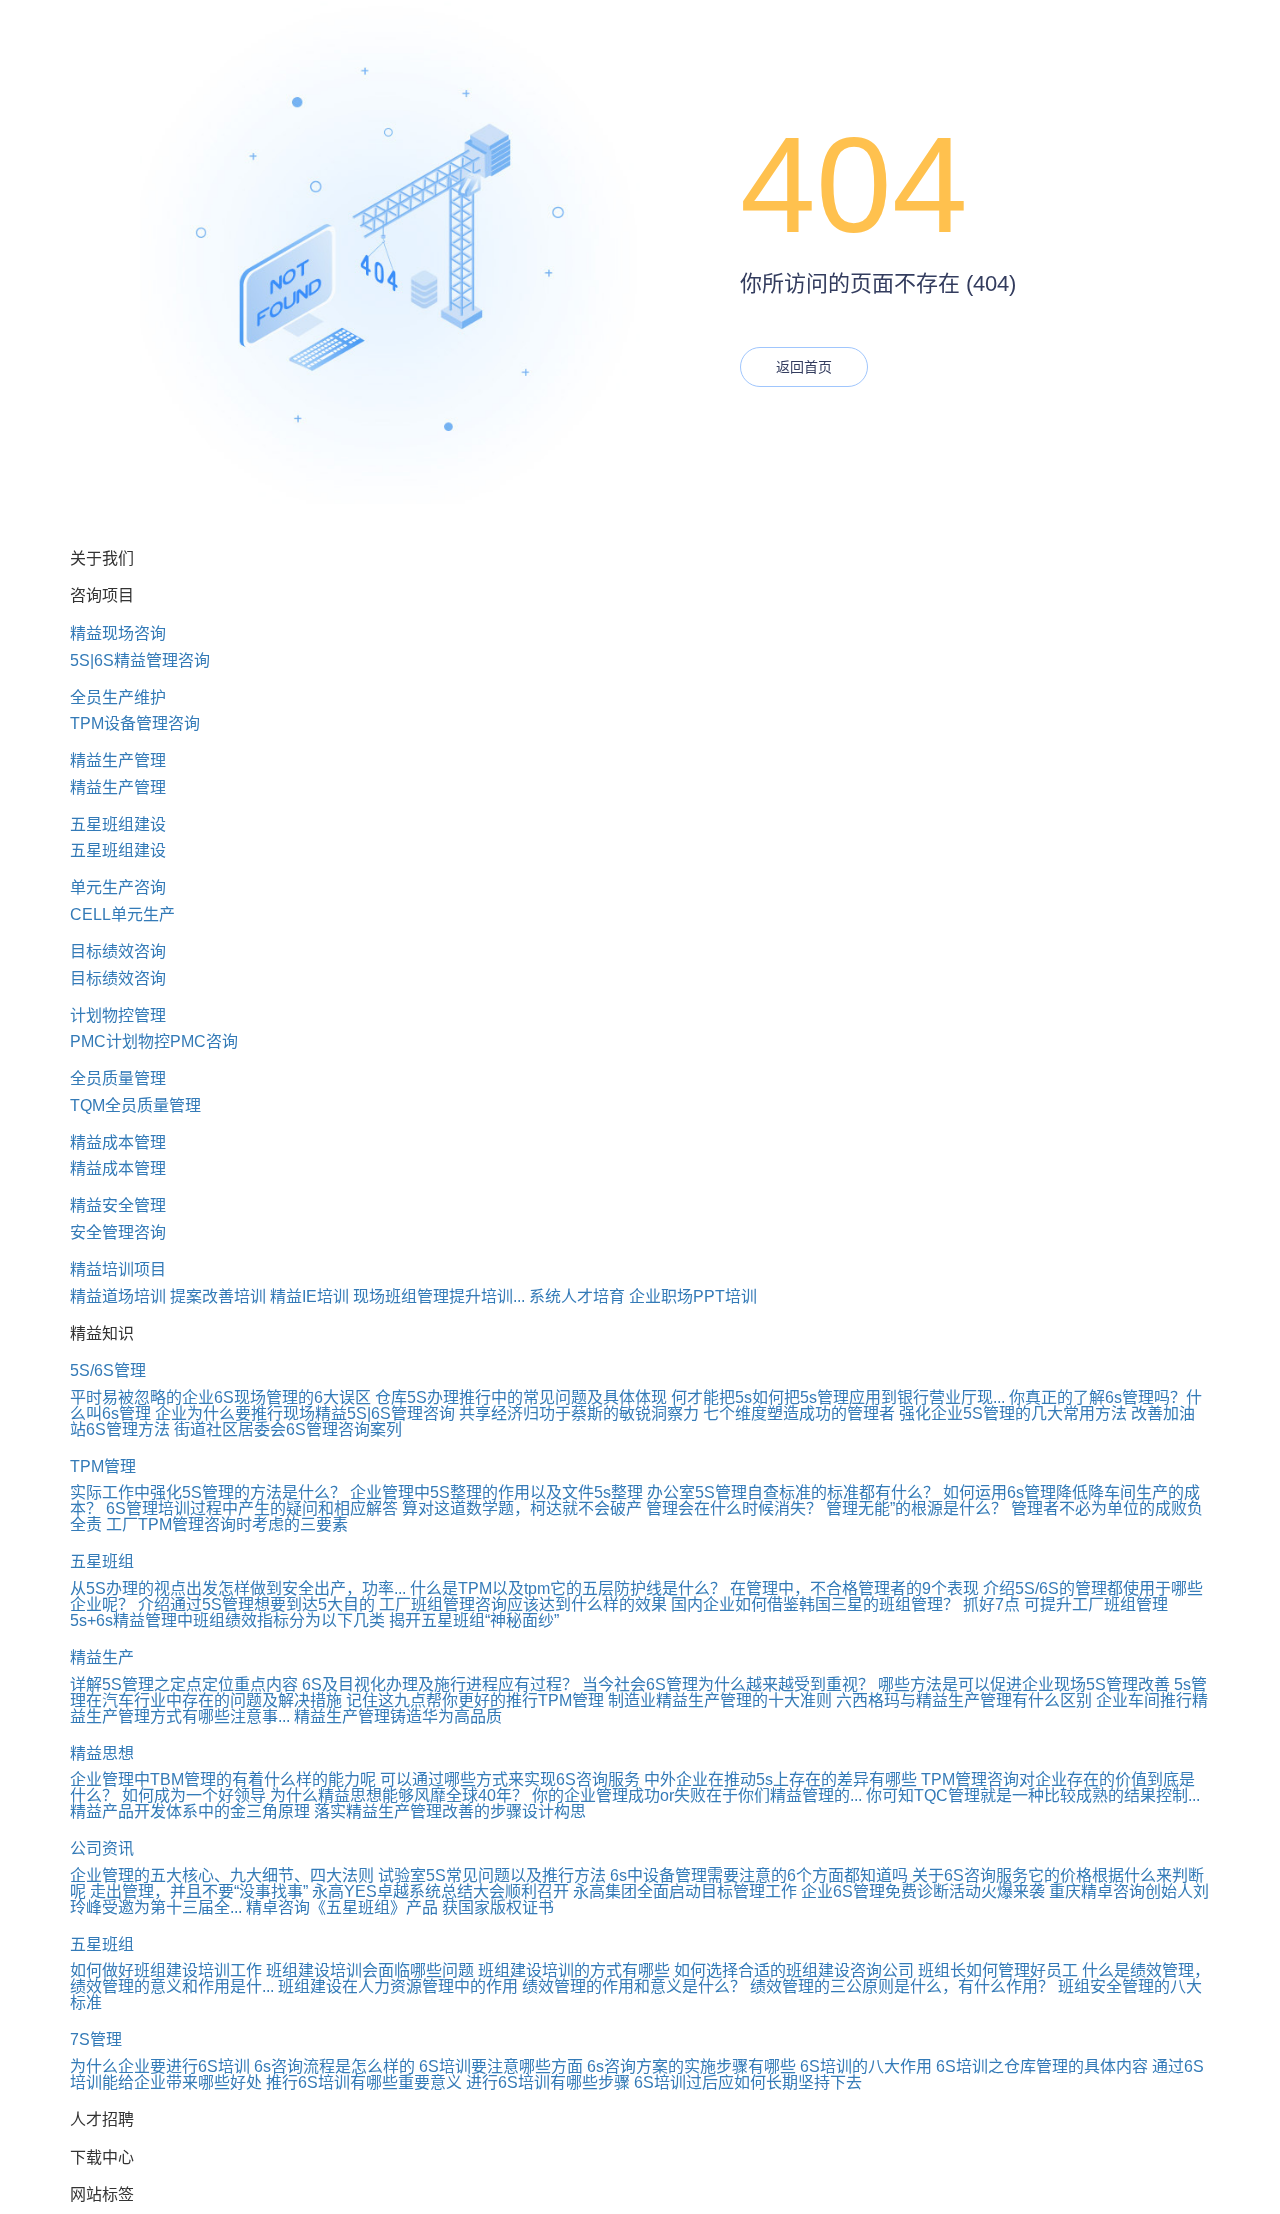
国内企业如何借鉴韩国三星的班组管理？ (815, 1604)
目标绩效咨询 (118, 951)
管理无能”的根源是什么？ (916, 1508)
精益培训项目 (118, 1269)
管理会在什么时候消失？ (734, 1508)
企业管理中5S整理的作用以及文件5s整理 (496, 1492)
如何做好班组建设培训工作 (166, 1970)
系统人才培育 (577, 1296)
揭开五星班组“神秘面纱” (474, 1620)
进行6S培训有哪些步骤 (548, 2082)
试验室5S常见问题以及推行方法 (492, 1875)
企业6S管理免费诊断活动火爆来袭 (923, 1891)
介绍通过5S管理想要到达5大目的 (256, 1604)
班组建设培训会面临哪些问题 (370, 1970)
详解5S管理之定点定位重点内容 (184, 1684)
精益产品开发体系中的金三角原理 (190, 1811)
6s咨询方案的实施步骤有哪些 (691, 2066)
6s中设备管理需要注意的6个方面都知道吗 (759, 1875)
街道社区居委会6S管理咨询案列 (288, 1429)
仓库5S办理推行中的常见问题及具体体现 (521, 1397)
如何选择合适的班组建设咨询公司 (794, 1970)
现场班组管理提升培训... (439, 1296)
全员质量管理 (118, 1078)
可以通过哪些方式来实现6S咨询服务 (510, 1779)
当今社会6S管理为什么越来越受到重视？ (728, 1684)
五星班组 (102, 1561)
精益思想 (102, 1753)
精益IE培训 (309, 1296)
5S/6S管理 (108, 1370)
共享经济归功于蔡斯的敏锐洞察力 (579, 1413)
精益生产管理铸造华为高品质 (398, 1716)
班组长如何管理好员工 (998, 1970)
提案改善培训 (218, 1296)
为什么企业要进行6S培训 (160, 2066)
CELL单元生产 (122, 914)
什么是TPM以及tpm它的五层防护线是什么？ (568, 1588)
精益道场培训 (118, 1296)
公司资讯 (102, 1848)
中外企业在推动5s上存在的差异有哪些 (780, 1779)
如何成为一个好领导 (194, 1795)
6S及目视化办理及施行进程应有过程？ (440, 1684)
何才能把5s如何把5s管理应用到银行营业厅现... (838, 1397)
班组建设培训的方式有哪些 (574, 1970)
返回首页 (804, 367)
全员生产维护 (118, 697)
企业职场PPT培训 (693, 1296)
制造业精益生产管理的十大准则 (720, 1700)
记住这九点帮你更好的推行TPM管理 (475, 1700)
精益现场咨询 (118, 633)
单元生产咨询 (118, 887)
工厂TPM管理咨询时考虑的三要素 (227, 1524)
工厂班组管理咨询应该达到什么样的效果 (523, 1604)
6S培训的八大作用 (866, 2066)
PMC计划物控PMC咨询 (154, 1041)
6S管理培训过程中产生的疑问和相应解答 (252, 1508)
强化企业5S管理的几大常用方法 (1013, 1413)
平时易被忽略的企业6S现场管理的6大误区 (220, 1397)
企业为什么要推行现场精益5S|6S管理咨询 (305, 1413)
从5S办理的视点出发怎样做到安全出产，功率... (238, 1588)
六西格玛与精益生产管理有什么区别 (964, 1700)
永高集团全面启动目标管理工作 (685, 1891)
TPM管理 (103, 1466)
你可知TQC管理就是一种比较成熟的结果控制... (1033, 1795)
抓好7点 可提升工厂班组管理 (1065, 1604)
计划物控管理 (118, 1015)
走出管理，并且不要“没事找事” (199, 1891)
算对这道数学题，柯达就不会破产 (522, 1508)
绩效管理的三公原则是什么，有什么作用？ (902, 1986)
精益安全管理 (118, 1205)
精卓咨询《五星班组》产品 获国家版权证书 (400, 1907)
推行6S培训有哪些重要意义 (364, 2082)
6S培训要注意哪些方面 (501, 2066)
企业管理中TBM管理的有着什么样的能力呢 (223, 1779)
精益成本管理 (118, 1142)
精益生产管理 (118, 760)
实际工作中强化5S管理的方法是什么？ (208, 1492)
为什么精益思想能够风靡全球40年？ (399, 1795)
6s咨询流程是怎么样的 (334, 2066)
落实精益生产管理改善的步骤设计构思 (450, 1811)
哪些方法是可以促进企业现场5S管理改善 (1024, 1684)
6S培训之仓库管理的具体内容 (1042, 2066)
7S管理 (96, 2039)
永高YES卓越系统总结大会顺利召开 (440, 1891)
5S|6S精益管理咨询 (140, 660)
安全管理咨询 (118, 1232)
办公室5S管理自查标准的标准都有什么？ (793, 1492)
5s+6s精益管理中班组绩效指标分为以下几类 (227, 1620)
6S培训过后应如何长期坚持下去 (748, 2082)
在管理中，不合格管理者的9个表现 (854, 1588)
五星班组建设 (118, 824)
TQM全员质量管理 (135, 1105)
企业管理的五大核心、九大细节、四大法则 (222, 1875)
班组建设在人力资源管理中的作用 (398, 1986)
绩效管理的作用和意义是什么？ (634, 1986)
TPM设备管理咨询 (135, 723)
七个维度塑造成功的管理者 (799, 1413)
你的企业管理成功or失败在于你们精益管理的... (697, 1795)
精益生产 (102, 1657)
